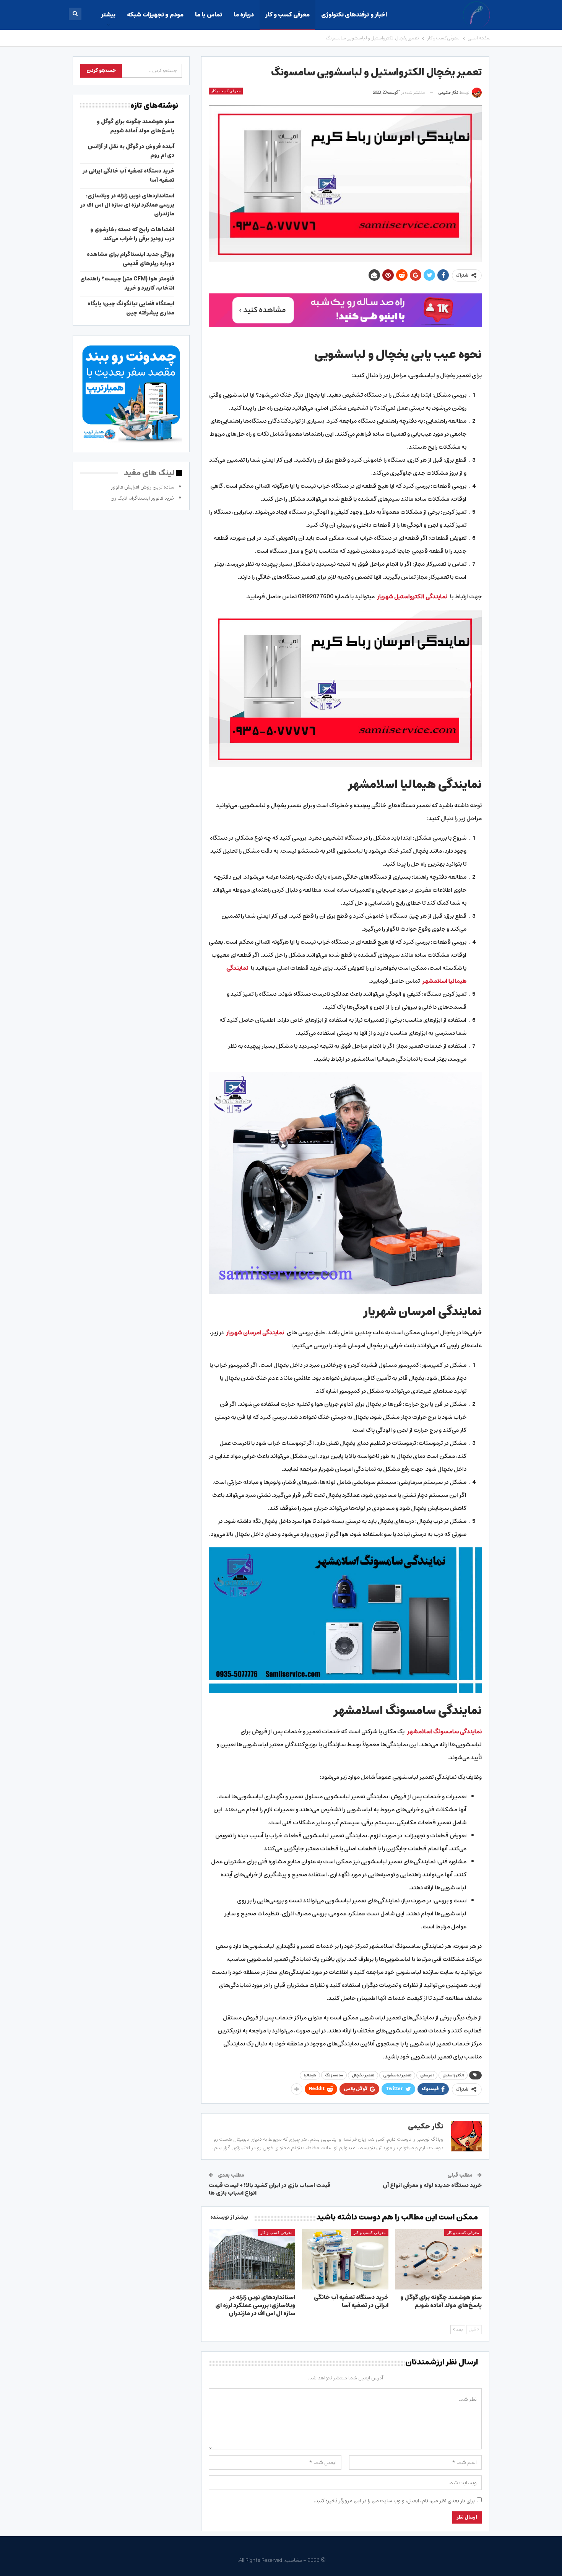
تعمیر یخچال (363, 2075)
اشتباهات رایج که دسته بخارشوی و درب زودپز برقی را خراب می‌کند (132, 234)
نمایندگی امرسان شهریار (255, 1333)
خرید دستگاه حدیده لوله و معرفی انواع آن (432, 2185)
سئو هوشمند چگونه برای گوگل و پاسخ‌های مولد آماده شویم (136, 126)
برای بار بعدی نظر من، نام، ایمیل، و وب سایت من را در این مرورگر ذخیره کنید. (394, 2501)
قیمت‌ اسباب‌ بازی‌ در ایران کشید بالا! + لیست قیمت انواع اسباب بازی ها (270, 2189)
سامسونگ (334, 2075)
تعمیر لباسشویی (397, 2075)
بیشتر (108, 15)
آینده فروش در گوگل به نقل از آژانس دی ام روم (131, 151)
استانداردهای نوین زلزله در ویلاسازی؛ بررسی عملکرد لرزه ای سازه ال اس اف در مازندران (127, 205)
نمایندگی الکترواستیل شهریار (412, 597)
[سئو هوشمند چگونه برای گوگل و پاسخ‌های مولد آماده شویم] (439, 2259)
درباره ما (244, 15)
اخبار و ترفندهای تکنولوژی (354, 15)
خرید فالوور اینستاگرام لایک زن (142, 498)
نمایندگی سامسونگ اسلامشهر (444, 1732)
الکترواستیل (453, 2075)
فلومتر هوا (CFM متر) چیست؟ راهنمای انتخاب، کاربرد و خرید (127, 283)
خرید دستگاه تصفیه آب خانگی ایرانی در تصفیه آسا (128, 176)
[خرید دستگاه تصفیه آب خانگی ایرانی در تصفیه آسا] (345, 2259)
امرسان (427, 2075)
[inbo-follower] (345, 310)
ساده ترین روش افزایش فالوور (143, 487)
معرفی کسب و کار (287, 15)
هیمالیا (310, 2075)
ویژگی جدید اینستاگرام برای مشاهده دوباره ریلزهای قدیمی (131, 259)
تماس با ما (209, 15)
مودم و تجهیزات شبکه (155, 15)
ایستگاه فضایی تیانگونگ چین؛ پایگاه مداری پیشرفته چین (131, 308)
